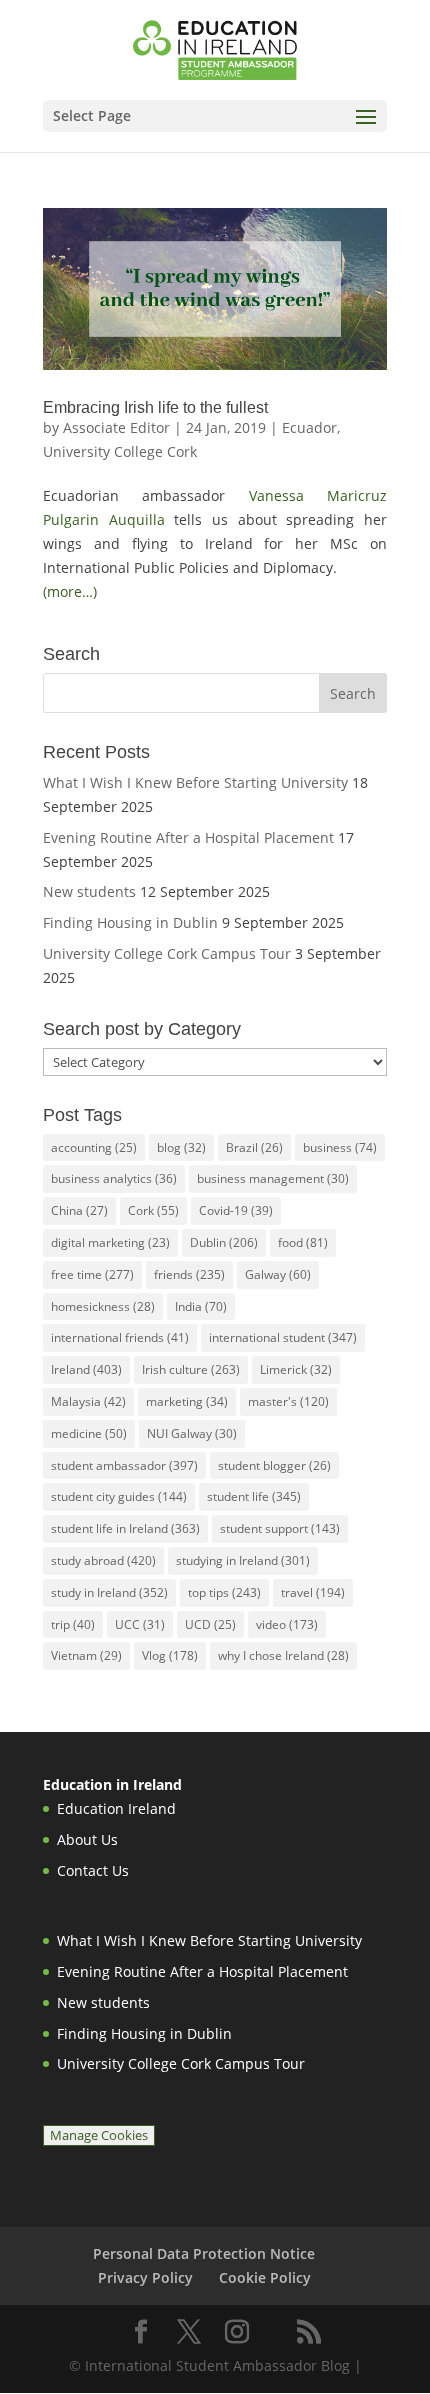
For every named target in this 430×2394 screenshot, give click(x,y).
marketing (187, 1401)
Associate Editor (116, 427)
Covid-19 (236, 1210)
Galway (278, 1274)
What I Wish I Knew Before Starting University (195, 782)
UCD (210, 1624)
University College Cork (120, 451)
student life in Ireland (125, 1528)
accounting (94, 1147)
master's (288, 1401)
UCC (140, 1624)
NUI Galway (192, 1433)
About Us (87, 1839)
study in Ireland (109, 1592)
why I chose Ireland (283, 1655)
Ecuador (309, 427)
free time (92, 1274)
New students (89, 891)
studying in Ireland (243, 1560)
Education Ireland (116, 1808)
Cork (153, 1210)
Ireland (86, 1369)
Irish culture (191, 1369)
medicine (89, 1433)
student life (254, 1496)
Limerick (296, 1369)
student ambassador (124, 1465)
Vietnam (86, 1655)
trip (73, 1624)
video (287, 1624)
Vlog (170, 1655)
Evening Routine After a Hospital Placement (188, 837)
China (79, 1210)
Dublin (224, 1242)
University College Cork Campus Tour (167, 953)
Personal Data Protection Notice (204, 2253)
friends (189, 1274)
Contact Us (93, 1870)
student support (280, 1528)
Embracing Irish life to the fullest (155, 407)
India (201, 1306)
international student (283, 1337)
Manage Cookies (99, 2135)
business (340, 1147)
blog (181, 1147)
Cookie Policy (265, 2277)
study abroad (103, 1560)
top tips (224, 1592)
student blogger (274, 1465)
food (303, 1242)
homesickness (103, 1306)
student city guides (119, 1496)
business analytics (114, 1178)
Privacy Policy (145, 2277)
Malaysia (88, 1401)
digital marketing (110, 1242)
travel (313, 1592)
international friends (120, 1337)
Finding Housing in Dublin (130, 922)
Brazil (254, 1147)
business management (273, 1178)
